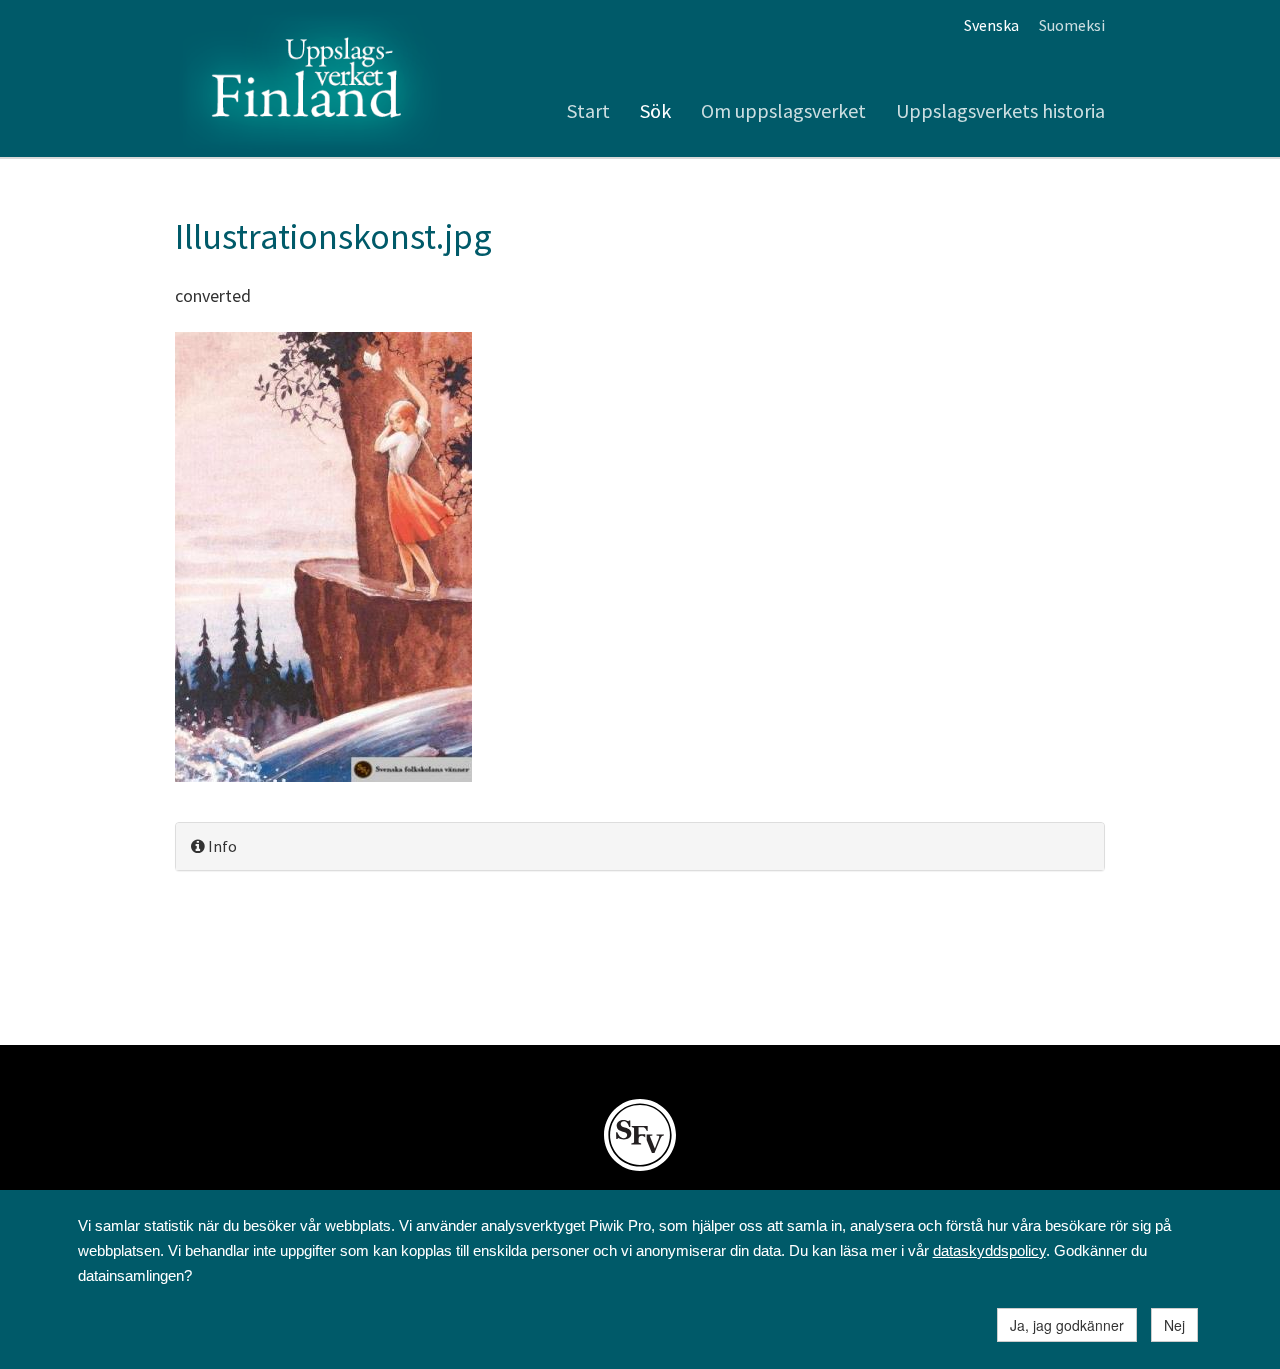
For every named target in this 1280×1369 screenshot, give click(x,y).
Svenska (991, 25)
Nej (1174, 1325)
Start (588, 110)
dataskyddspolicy (989, 1250)
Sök (655, 110)
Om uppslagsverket (783, 110)
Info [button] (221, 846)
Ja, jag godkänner (1067, 1325)
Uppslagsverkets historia (1000, 110)
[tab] (640, 846)
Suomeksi (1072, 25)
